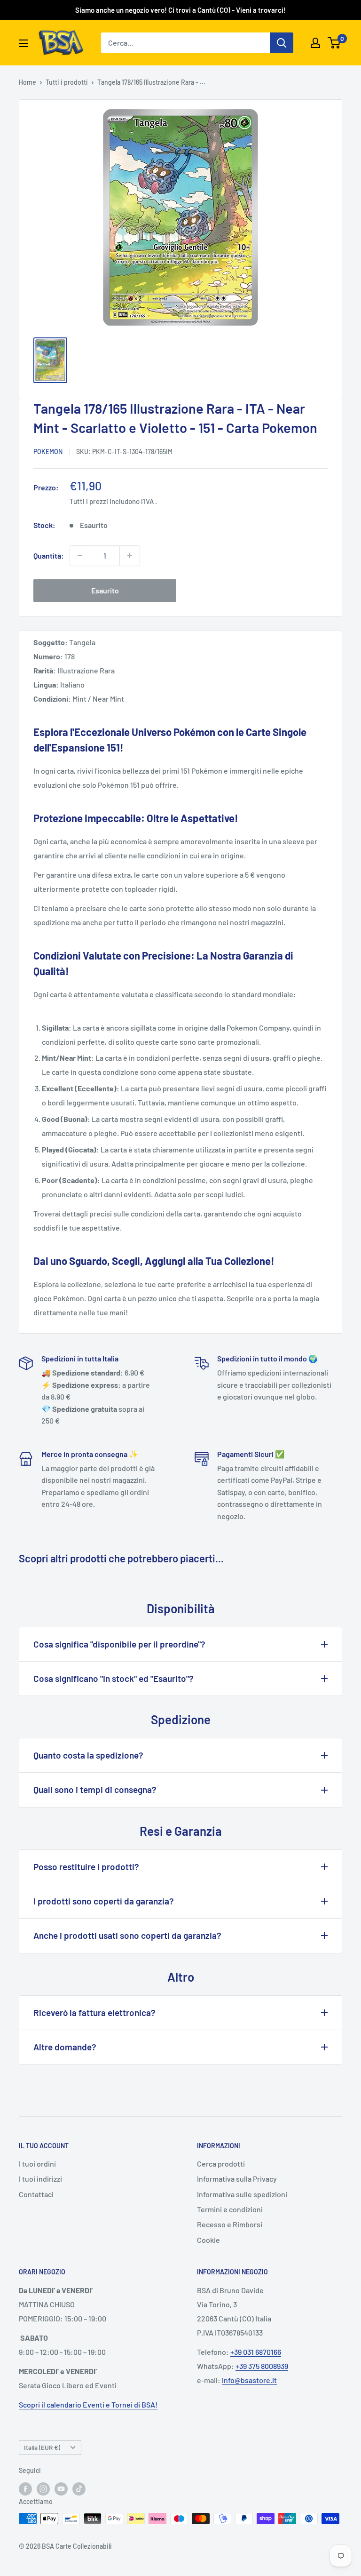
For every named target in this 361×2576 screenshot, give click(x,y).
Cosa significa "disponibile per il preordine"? (119, 1644)
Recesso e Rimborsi (230, 2224)
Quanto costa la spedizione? (88, 1755)
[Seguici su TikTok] (79, 2488)
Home (27, 82)
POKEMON (48, 452)
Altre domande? (65, 2047)
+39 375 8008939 (262, 2366)
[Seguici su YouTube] (61, 2488)
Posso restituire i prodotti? (86, 1867)
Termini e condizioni (230, 2209)
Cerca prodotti (221, 2164)
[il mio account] (315, 43)
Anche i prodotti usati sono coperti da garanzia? (127, 1935)
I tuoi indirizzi (40, 2179)
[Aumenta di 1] (130, 556)
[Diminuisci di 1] (80, 556)
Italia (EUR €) (42, 2447)
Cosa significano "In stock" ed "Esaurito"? (114, 1678)
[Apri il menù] (24, 43)
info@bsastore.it (249, 2380)
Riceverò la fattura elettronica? (94, 2012)
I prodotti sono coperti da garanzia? (104, 1901)
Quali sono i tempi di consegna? (95, 1789)
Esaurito (105, 590)
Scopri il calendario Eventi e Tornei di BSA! (88, 2404)
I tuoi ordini (37, 2164)
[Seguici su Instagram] (43, 2488)
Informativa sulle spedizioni (242, 2194)
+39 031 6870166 (256, 2352)
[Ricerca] (282, 43)
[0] (334, 43)
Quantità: (49, 556)
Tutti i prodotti (67, 82)
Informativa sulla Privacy (237, 2179)
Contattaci (36, 2194)
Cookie (208, 2240)
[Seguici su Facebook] (25, 2488)
